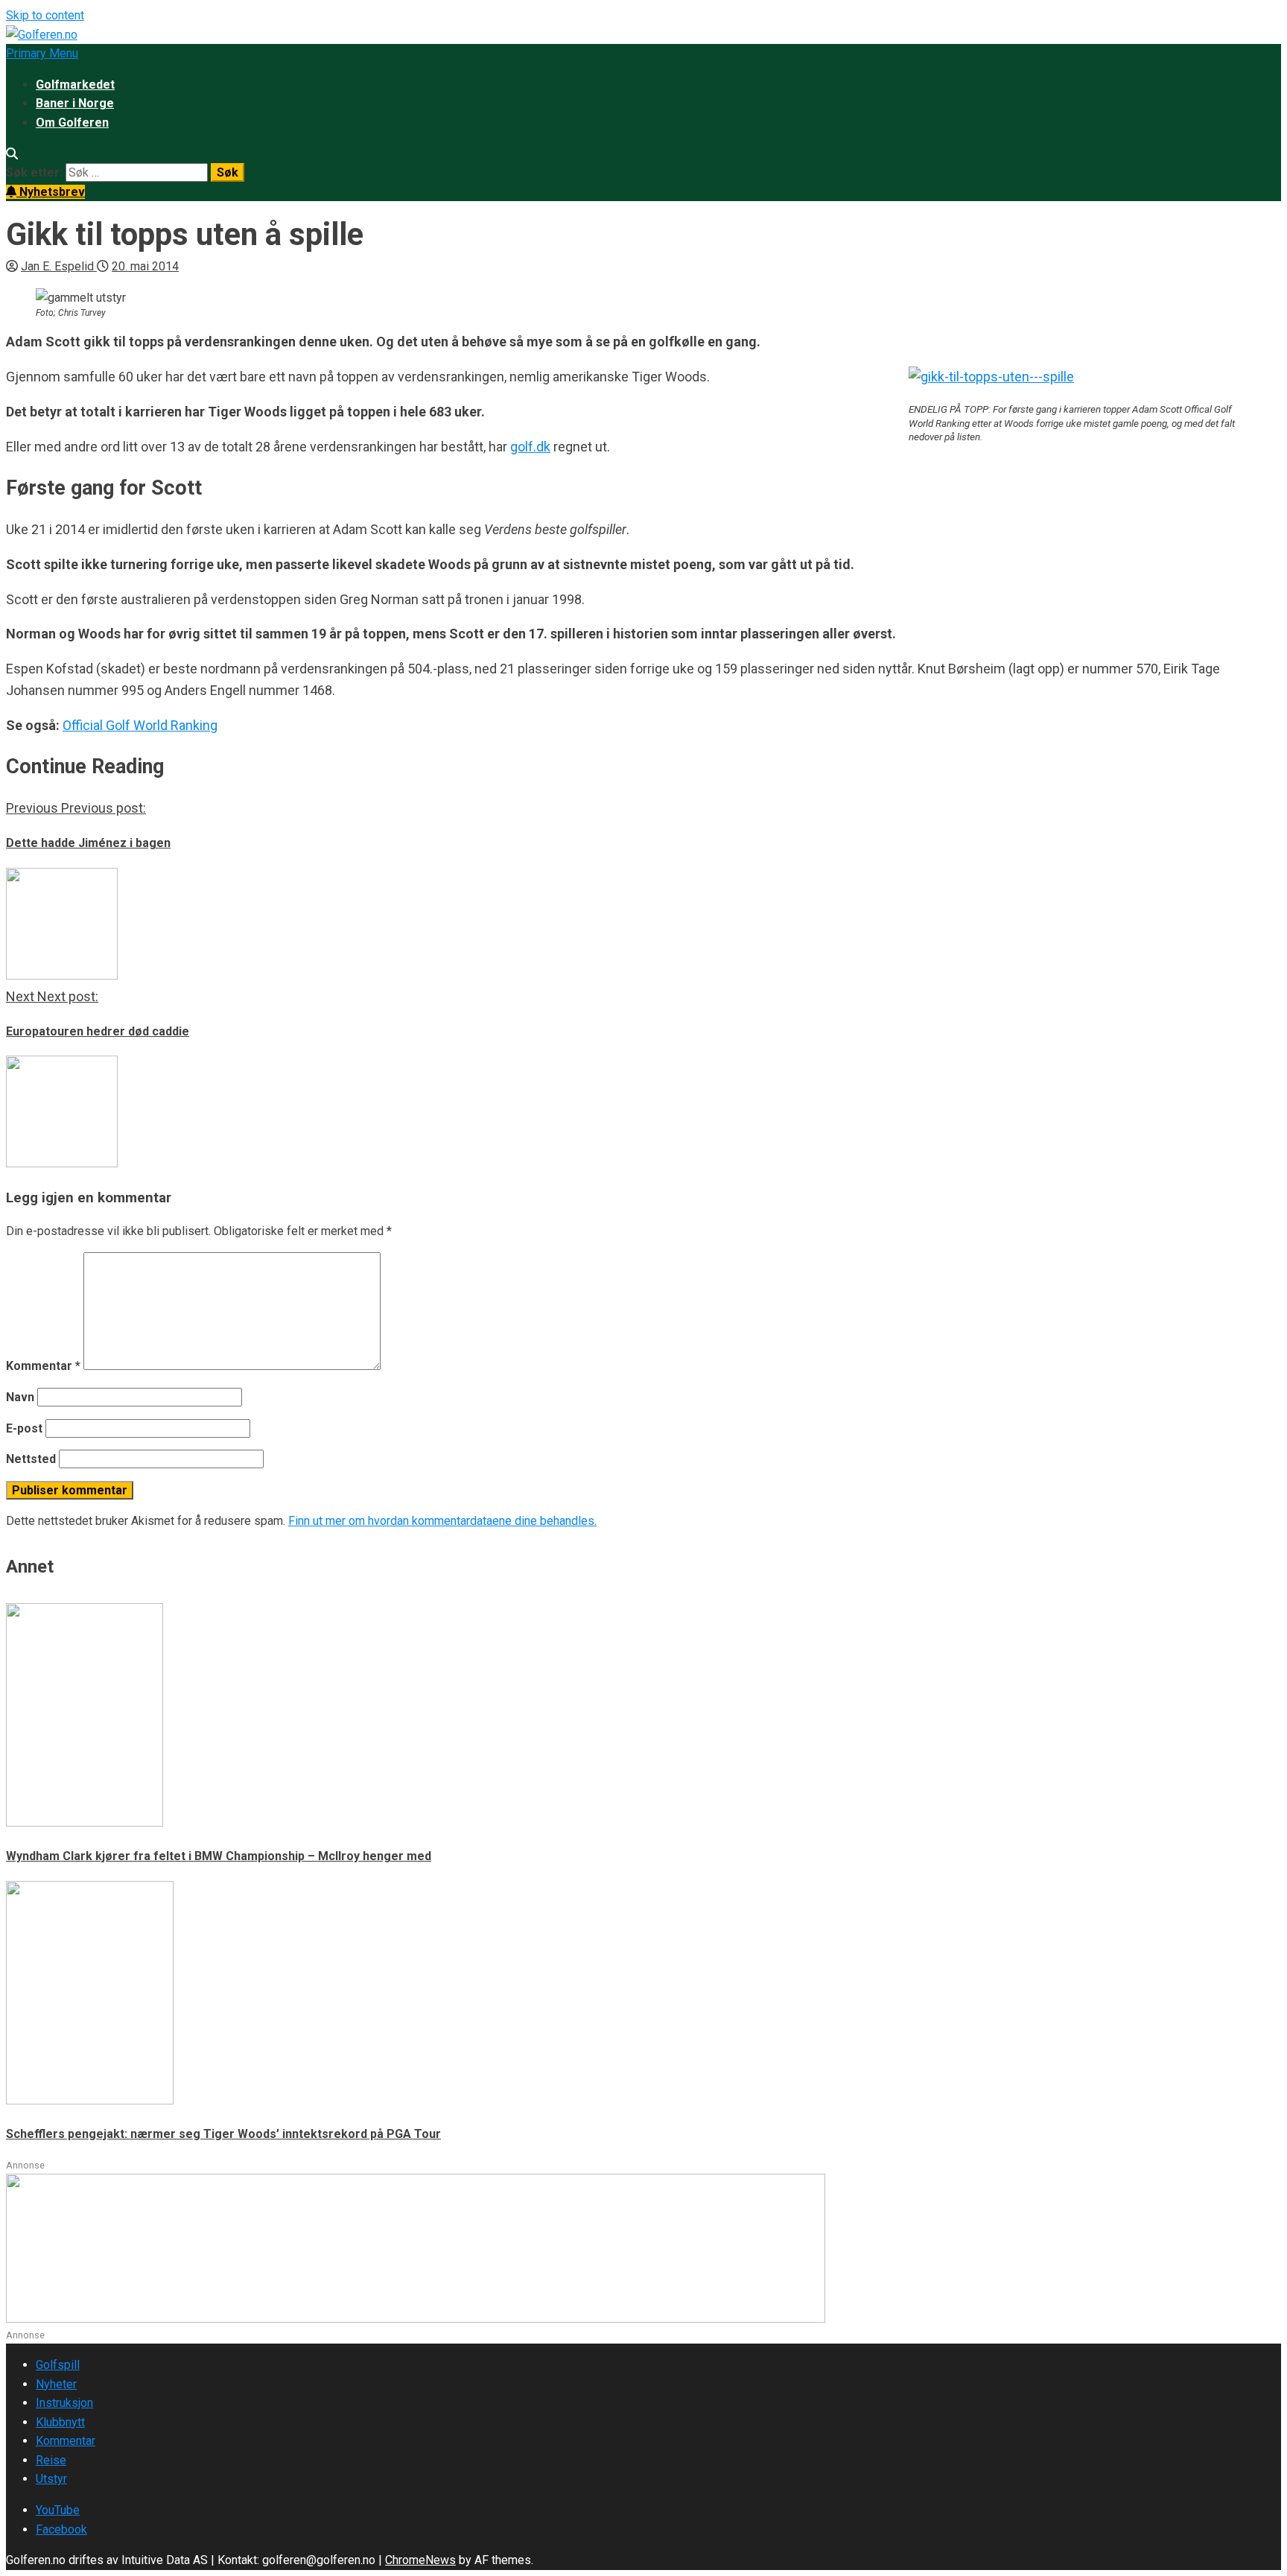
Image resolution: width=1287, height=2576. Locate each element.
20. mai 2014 (145, 266)
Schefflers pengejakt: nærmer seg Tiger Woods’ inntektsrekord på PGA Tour (223, 2134)
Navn (20, 1397)
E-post (24, 1428)
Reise (51, 2460)
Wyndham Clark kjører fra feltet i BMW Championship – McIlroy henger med (219, 1856)
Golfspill (58, 2365)
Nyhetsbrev (51, 192)
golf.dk (530, 447)
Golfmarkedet (75, 85)
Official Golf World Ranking (140, 725)
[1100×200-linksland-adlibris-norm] (416, 2319)
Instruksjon (64, 2403)
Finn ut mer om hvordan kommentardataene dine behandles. (442, 1521)
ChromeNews (420, 2560)
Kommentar (43, 1366)
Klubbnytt (60, 2422)
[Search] (12, 154)
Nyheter (56, 2384)
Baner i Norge (75, 103)
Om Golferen (72, 123)
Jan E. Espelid (59, 266)
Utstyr (51, 2479)
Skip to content (45, 15)
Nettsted (31, 1459)
